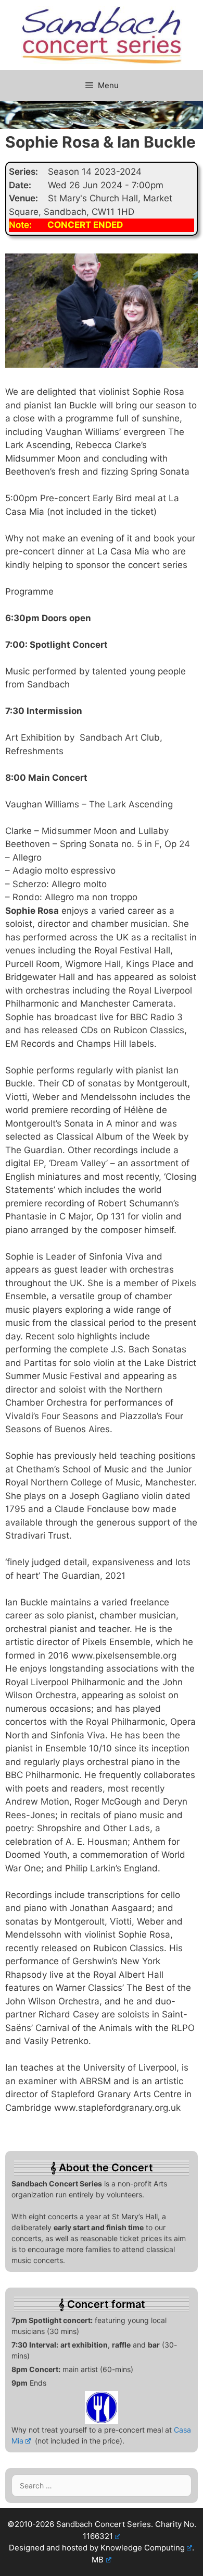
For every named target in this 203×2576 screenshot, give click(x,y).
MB (98, 2560)
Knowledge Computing (143, 2548)
